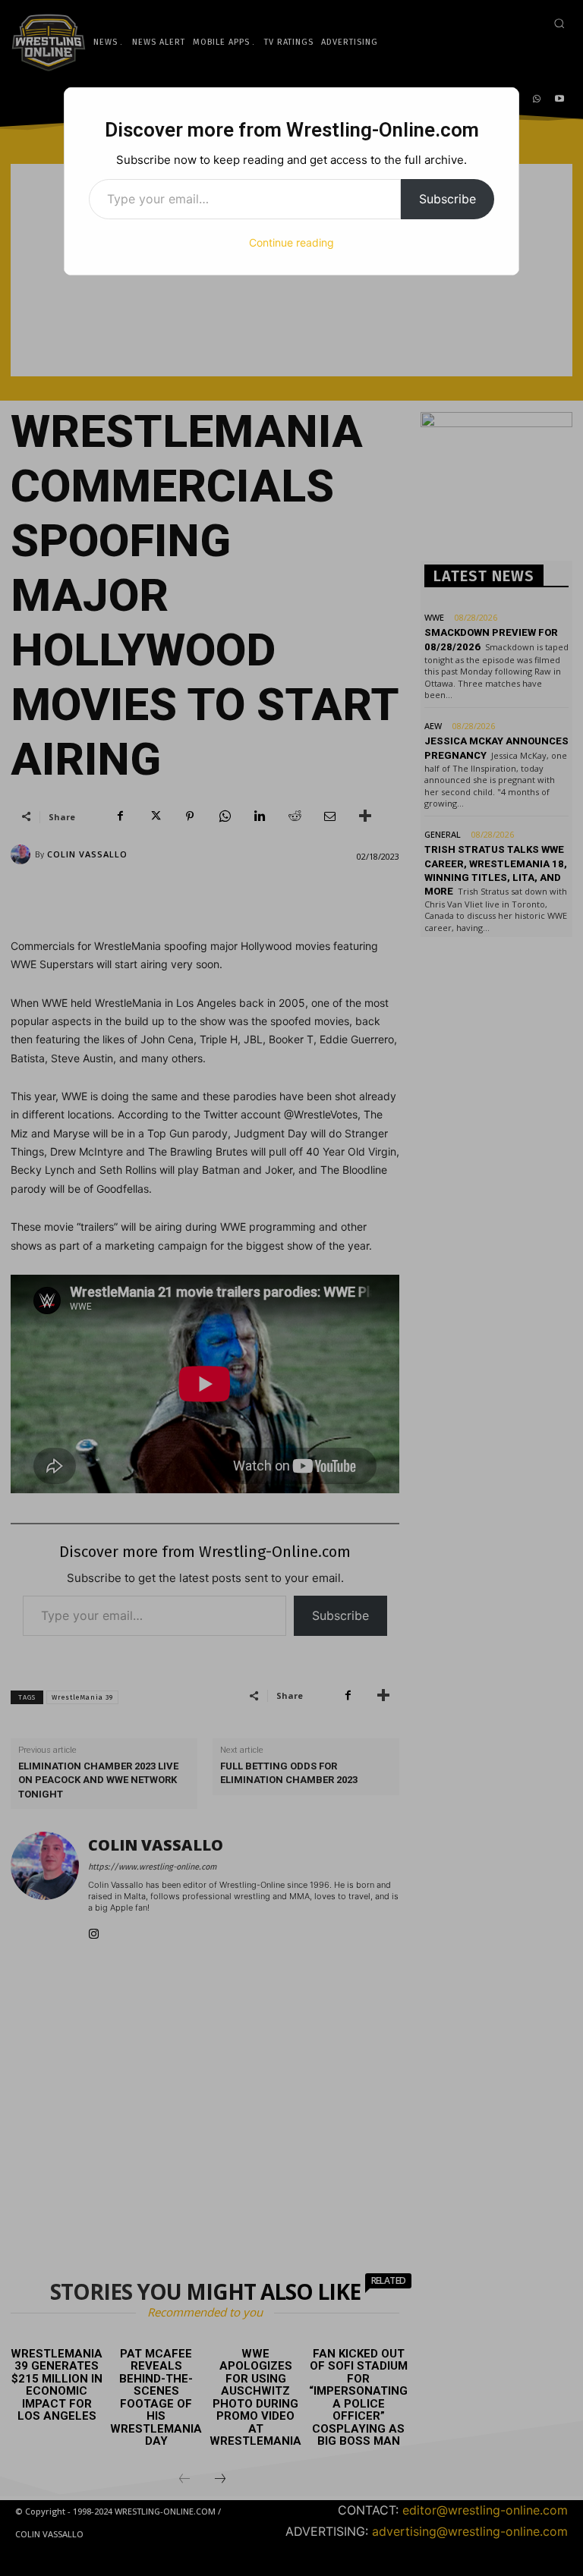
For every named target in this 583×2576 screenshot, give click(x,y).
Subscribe (447, 199)
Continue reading (291, 242)
